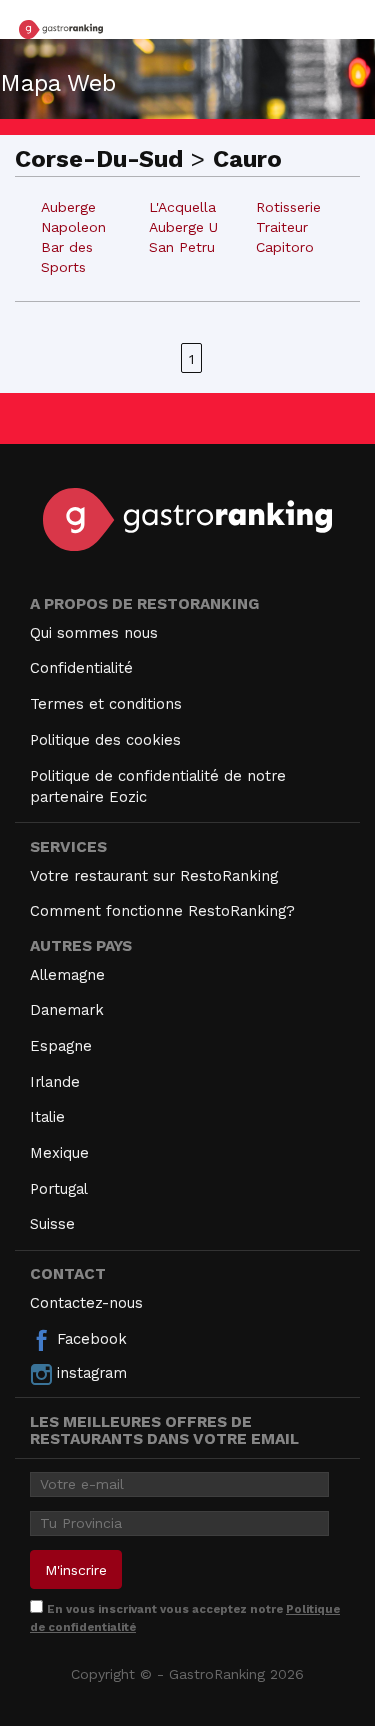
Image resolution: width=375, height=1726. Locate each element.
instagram (89, 1373)
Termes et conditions (106, 704)
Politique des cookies (105, 740)
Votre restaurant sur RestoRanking (154, 876)
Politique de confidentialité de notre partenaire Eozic (158, 786)
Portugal (59, 1189)
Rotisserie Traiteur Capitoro (288, 227)
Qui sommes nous (94, 633)
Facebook (89, 1339)
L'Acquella (182, 207)
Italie (47, 1117)
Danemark (67, 1010)
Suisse (52, 1224)
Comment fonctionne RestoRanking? (162, 911)
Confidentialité (81, 668)
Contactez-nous (86, 1303)
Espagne (61, 1046)
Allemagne (67, 975)
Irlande (55, 1082)
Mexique (59, 1153)
